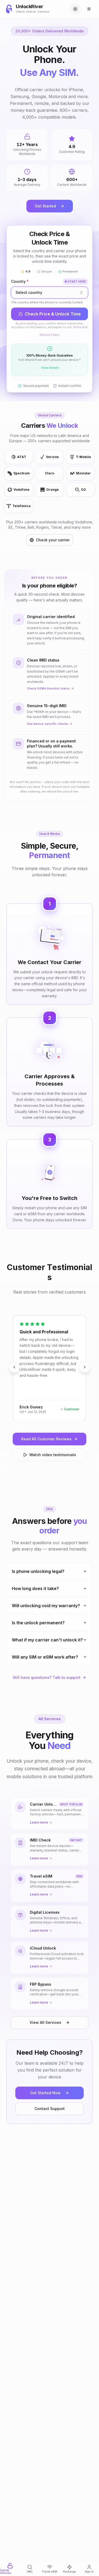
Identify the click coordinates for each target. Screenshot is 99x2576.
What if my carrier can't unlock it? (47, 1640)
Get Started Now (45, 2093)
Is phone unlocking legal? (38, 1571)
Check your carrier (53, 540)
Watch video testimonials (53, 1455)
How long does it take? (35, 1588)
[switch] (75, 9)
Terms (77, 327)
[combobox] (49, 293)
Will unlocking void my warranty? (46, 1606)
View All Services (45, 2022)
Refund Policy (50, 335)
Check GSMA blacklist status (48, 688)
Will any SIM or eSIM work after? (45, 1657)
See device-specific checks (48, 724)
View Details (50, 368)
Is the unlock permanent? (38, 1623)
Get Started (45, 206)
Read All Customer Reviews (46, 1439)
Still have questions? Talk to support (47, 1677)
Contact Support (50, 2109)
